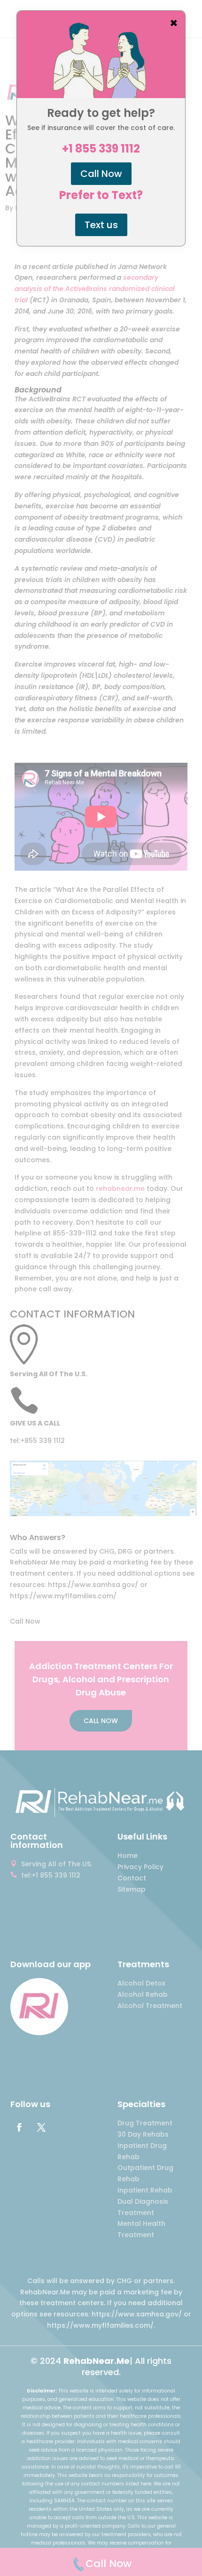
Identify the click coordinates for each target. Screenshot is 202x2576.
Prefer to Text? (101, 195)
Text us (101, 225)
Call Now (101, 174)
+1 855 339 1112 (101, 149)
